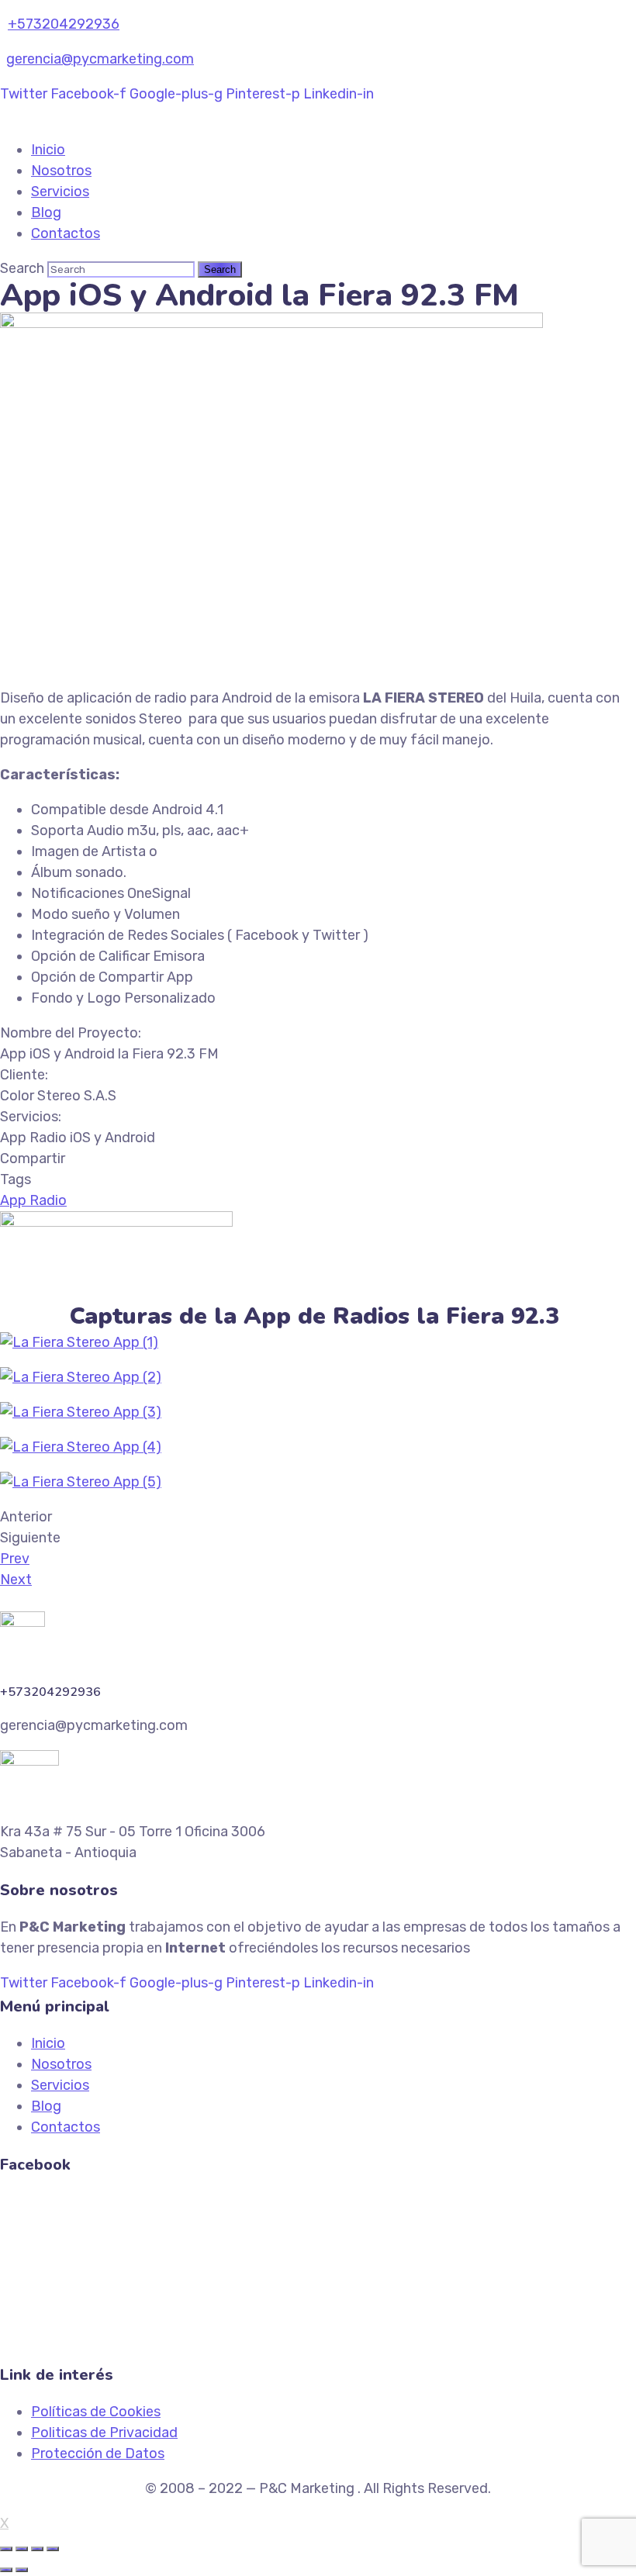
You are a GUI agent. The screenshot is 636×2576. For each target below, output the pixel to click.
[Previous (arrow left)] (6, 2570)
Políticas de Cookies (96, 2412)
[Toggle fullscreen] (37, 2549)
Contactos (66, 233)
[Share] (22, 2549)
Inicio (48, 150)
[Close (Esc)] (6, 2549)
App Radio (33, 1200)
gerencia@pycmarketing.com (100, 59)
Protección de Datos (98, 2453)
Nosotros (61, 171)
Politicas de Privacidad (104, 2433)
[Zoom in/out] (53, 2549)
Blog (46, 212)
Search (22, 268)
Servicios (60, 192)
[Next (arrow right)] (22, 2570)
